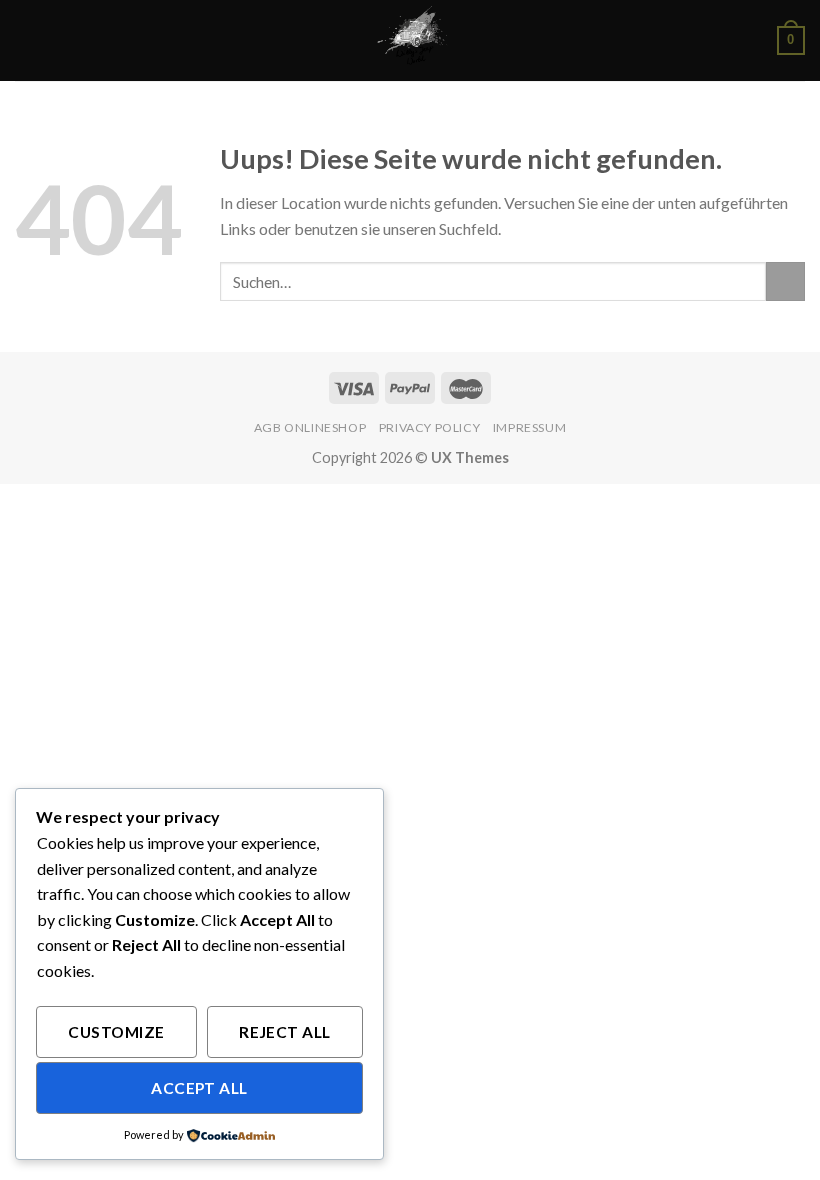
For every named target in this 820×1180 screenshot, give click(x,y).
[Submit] (785, 281)
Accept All (199, 1088)
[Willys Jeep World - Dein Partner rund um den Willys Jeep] (410, 40)
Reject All (285, 1032)
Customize (116, 1032)
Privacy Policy (430, 427)
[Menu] (27, 40)
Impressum (530, 427)
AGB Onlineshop (310, 427)
